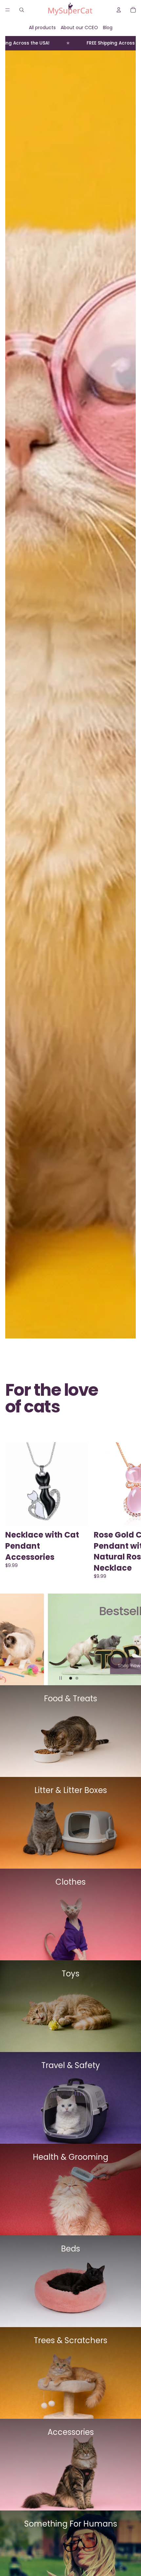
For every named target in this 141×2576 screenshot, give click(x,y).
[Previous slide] (10, 1639)
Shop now (70, 1666)
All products (42, 28)
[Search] (22, 10)
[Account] (119, 10)
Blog (108, 28)
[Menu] (8, 10)
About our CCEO (79, 28)
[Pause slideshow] (61, 1678)
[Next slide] (128, 1511)
